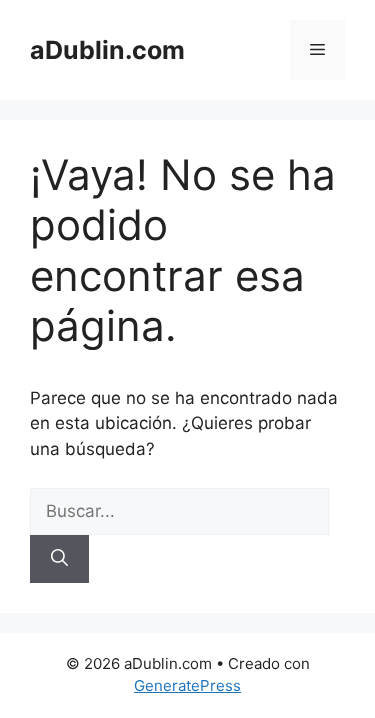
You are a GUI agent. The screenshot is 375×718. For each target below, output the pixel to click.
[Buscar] (59, 559)
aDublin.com (107, 50)
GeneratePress (187, 685)
